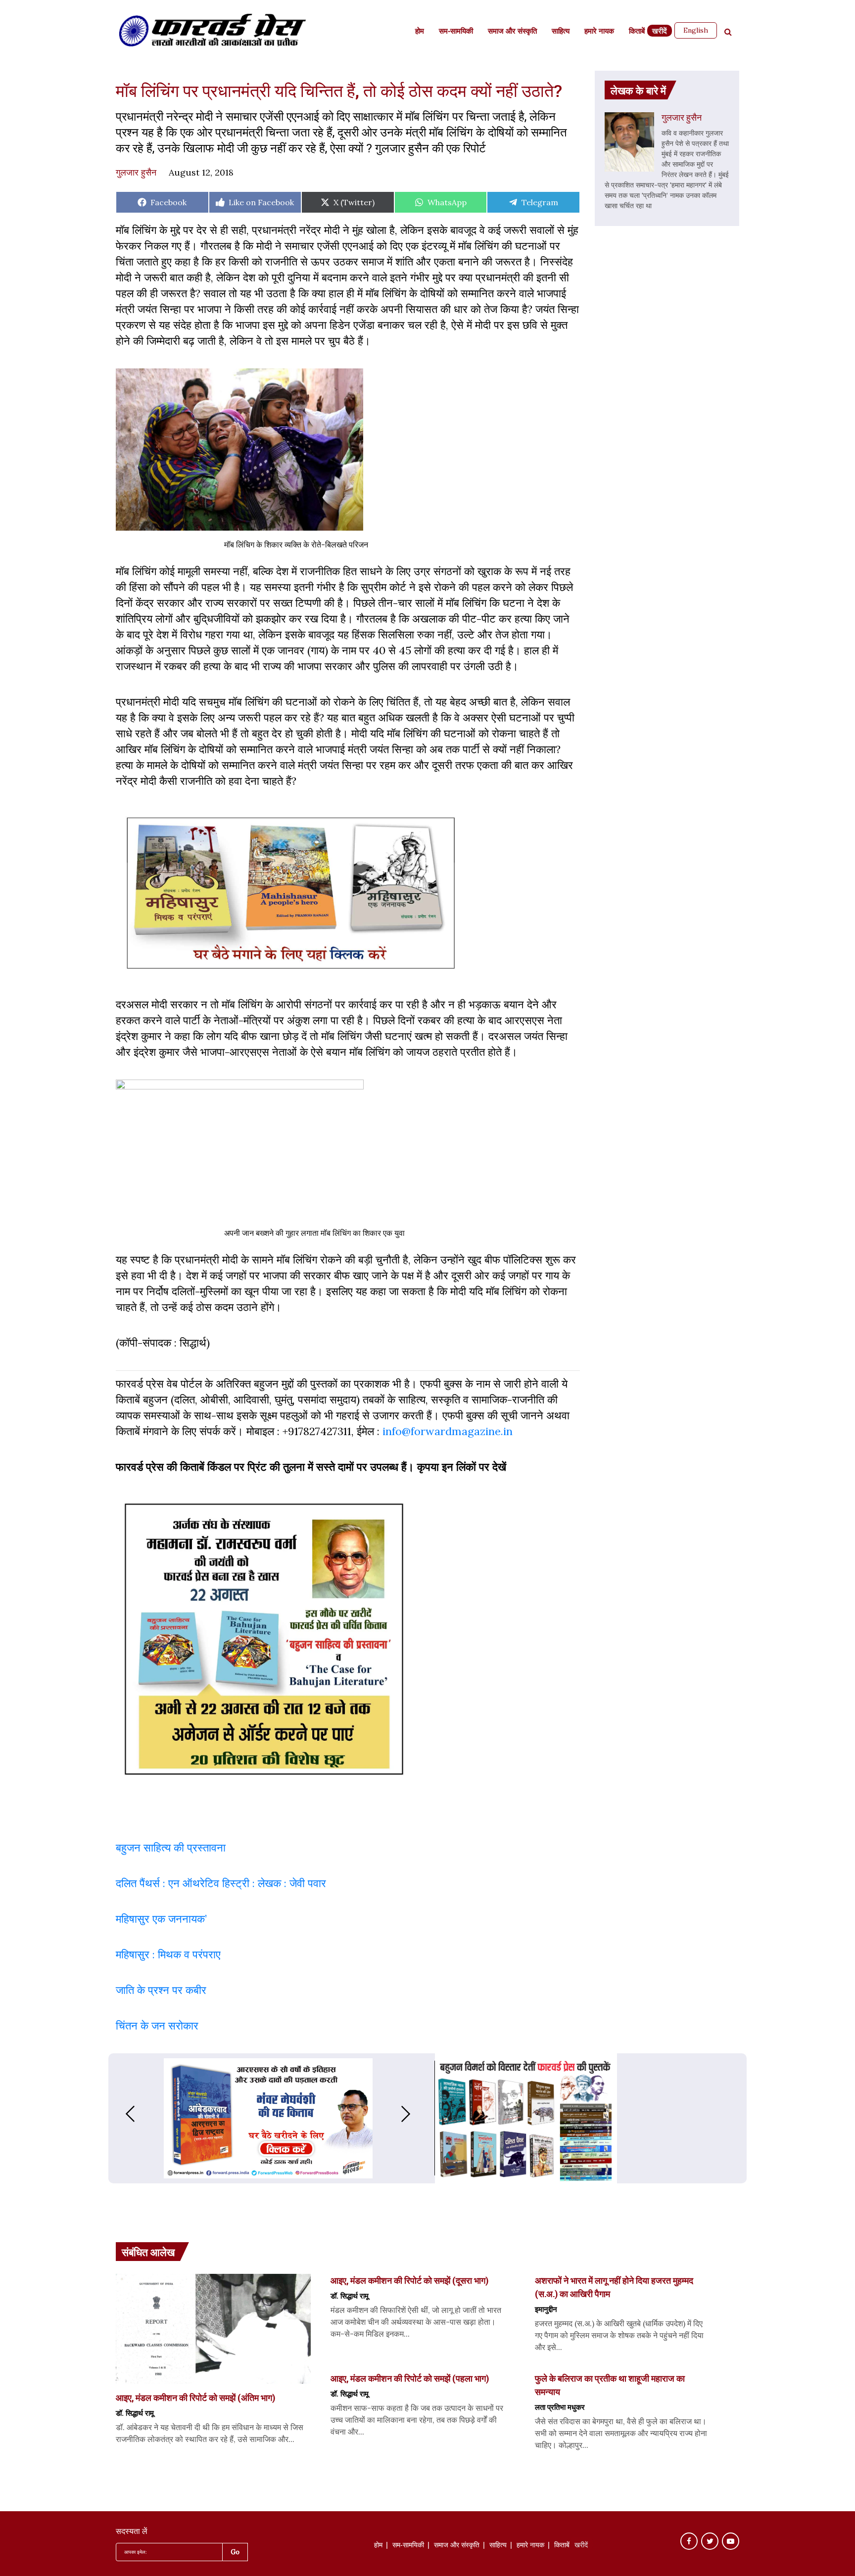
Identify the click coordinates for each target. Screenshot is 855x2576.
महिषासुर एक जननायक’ (161, 1919)
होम (420, 32)
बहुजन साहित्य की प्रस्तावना (172, 1848)
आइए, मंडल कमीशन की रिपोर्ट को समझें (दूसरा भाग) (409, 2280)
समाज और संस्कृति (512, 32)
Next (416, 2114)
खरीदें (660, 32)
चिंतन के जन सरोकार (157, 2026)
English (696, 30)
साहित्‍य (561, 32)
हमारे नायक (599, 32)
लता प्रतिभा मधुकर (560, 2407)
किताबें (637, 32)
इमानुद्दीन (546, 2309)
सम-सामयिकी (456, 32)
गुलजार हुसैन (136, 172)
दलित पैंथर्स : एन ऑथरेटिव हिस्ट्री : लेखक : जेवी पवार (222, 1883)
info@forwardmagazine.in (448, 1431)
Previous (120, 2114)
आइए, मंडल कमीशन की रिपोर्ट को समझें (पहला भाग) (410, 2378)
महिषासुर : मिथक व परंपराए (168, 1954)
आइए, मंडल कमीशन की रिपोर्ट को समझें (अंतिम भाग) (195, 2397)
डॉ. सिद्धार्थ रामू (135, 2413)
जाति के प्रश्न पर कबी (159, 1990)
